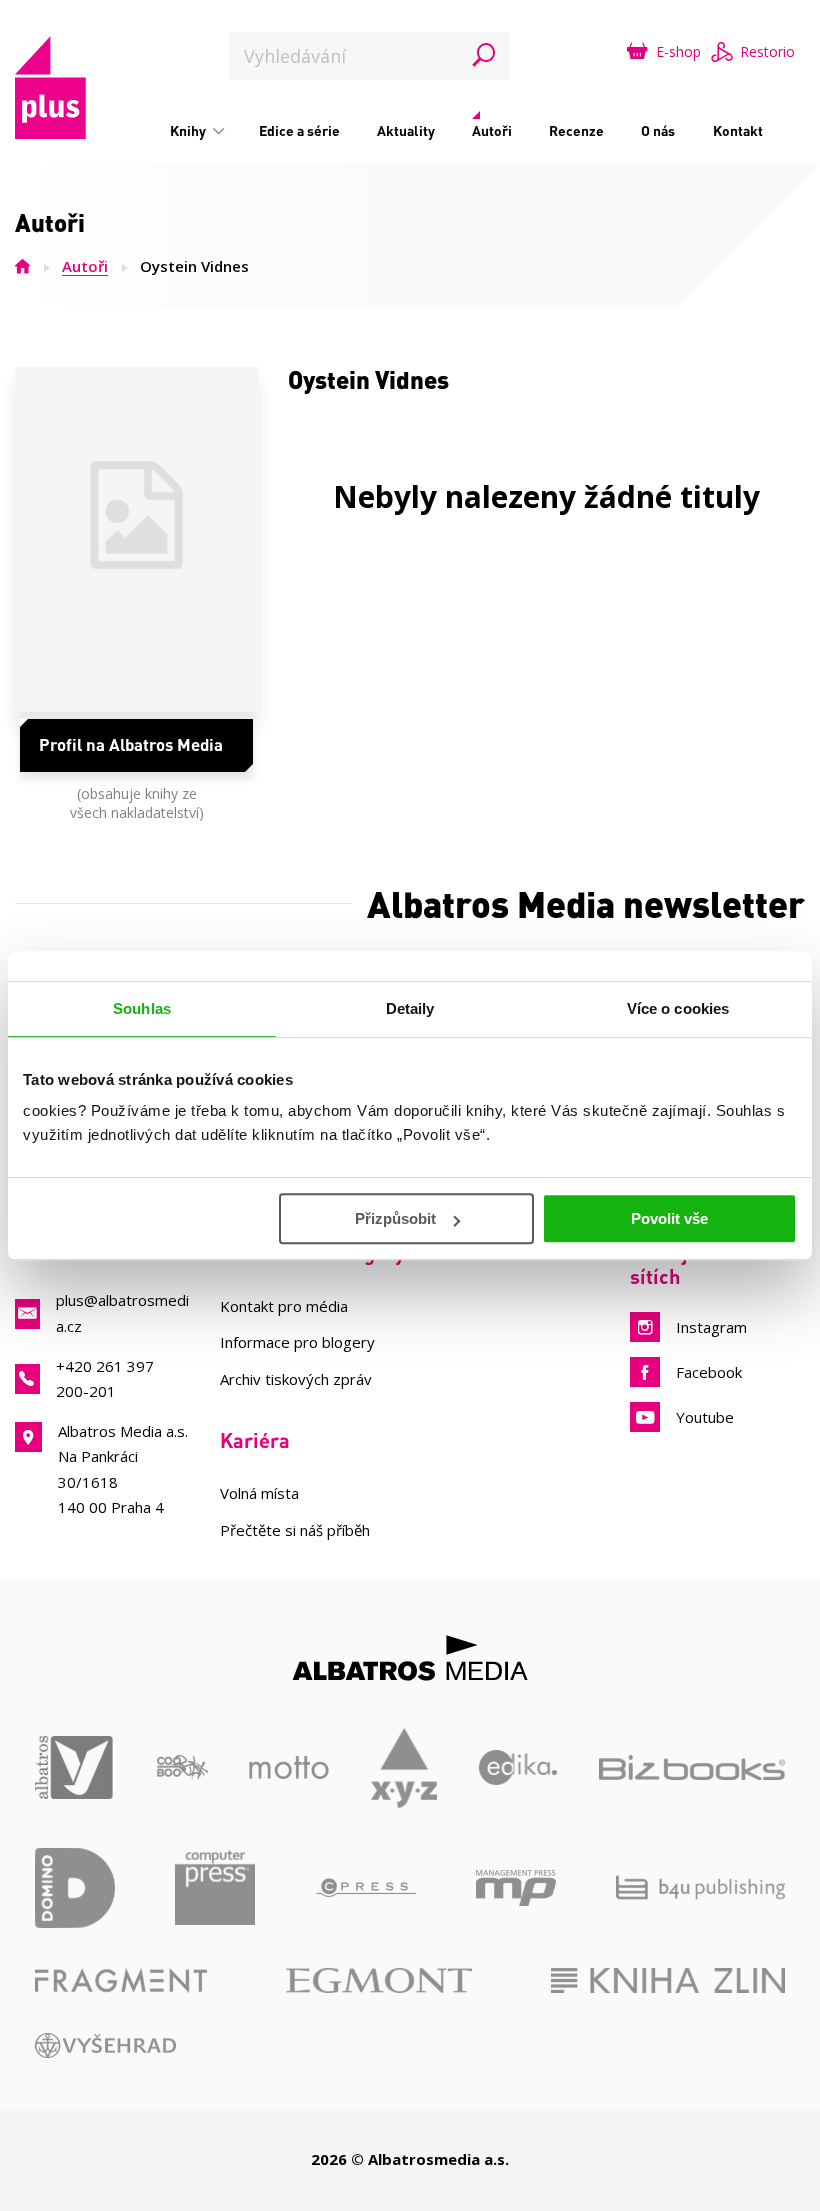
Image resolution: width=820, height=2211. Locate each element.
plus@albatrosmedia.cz (122, 1312)
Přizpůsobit (395, 1218)
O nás (658, 130)
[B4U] (700, 1888)
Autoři (492, 130)
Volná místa (259, 1493)
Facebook (709, 1372)
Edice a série (299, 130)
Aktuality (406, 130)
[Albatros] (75, 1768)
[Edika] (518, 1768)
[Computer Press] (215, 1888)
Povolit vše (669, 1218)
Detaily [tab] (410, 1008)
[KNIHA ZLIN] (668, 1980)
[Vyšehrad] (105, 2045)
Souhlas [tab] (142, 1008)
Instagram (711, 1327)
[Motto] (289, 1768)
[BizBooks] (692, 1768)
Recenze (576, 130)
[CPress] (366, 1888)
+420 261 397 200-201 (105, 1378)
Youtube (705, 1417)
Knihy (189, 130)
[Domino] (75, 1888)
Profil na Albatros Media (131, 744)
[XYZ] (404, 1768)
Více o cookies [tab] (678, 1008)
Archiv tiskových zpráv (296, 1379)
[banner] (50, 87)
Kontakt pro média (284, 1306)
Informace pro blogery (297, 1342)
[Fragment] (121, 1980)
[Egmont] (379, 1980)
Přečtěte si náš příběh (295, 1530)
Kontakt (738, 130)
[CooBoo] (182, 1768)
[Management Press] (516, 1888)
